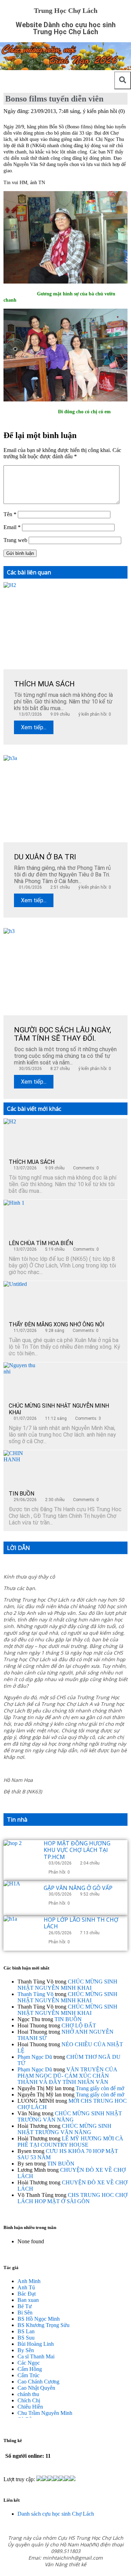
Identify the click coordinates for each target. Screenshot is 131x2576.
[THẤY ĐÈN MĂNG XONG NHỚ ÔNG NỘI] (21, 1298)
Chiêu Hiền (30, 2407)
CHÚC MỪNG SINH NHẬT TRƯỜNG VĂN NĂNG (70, 2116)
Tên (10, 514)
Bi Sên (25, 2313)
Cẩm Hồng (30, 2369)
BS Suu (26, 2338)
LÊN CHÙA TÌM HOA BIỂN (41, 1243)
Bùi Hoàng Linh (36, 2344)
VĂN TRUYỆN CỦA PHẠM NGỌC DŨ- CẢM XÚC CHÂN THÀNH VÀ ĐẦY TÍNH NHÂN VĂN (67, 2076)
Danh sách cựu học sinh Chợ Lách (56, 2514)
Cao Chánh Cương (38, 2382)
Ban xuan (28, 2300)
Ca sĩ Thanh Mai (36, 2356)
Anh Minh (29, 2281)
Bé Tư (25, 2306)
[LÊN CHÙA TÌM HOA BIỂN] (21, 1217)
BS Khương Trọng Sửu (43, 2325)
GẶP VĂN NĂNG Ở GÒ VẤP (78, 1888)
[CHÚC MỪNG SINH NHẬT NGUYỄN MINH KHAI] (21, 1380)
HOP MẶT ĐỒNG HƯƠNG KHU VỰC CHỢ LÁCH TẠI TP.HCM (77, 1850)
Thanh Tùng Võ (35, 1994)
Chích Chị (29, 2400)
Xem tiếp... (34, 727)
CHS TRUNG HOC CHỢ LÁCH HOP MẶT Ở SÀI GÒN (72, 2198)
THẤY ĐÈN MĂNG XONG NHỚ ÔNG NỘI (57, 1324)
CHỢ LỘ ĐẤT (79, 2025)
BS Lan (26, 2331)
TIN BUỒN (21, 1494)
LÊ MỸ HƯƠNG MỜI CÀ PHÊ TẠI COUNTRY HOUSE (70, 2142)
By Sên (26, 2350)
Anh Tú (26, 2287)
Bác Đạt (27, 2294)
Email (12, 527)
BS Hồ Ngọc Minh (39, 2319)
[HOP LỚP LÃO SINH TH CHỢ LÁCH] (21, 1933)
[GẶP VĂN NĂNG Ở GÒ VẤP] (21, 1898)
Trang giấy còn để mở (100, 2088)
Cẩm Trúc (28, 2375)
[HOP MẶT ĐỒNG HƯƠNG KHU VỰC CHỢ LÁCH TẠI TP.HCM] (21, 1858)
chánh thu (28, 2394)
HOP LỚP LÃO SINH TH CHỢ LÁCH (81, 1923)
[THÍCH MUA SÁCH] (21, 1136)
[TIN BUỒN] (21, 1468)
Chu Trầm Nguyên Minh (45, 2413)
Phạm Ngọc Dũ (35, 2057)
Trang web (15, 540)
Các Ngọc (29, 2363)
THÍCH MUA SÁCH (32, 1162)
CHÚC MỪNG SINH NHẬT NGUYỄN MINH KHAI (67, 1985)
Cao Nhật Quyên (36, 2388)
